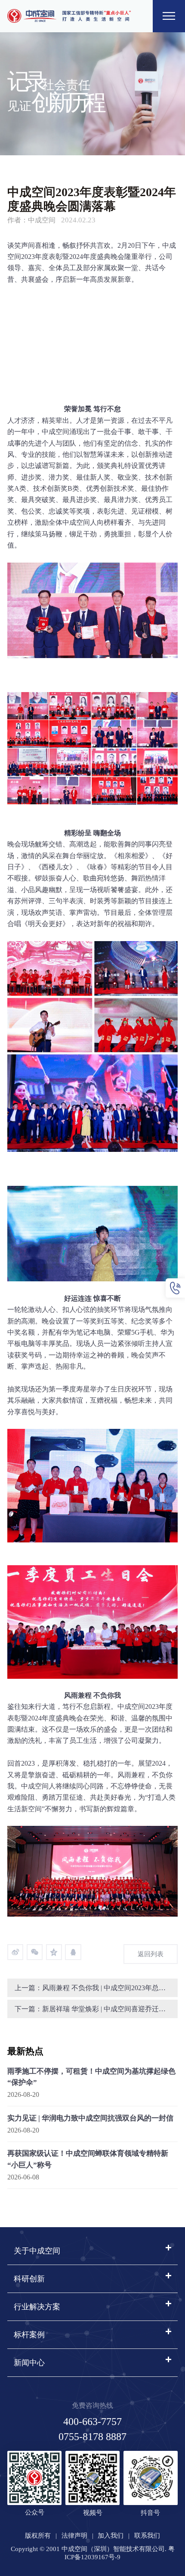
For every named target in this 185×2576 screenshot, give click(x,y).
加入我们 (111, 2536)
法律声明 (74, 2536)
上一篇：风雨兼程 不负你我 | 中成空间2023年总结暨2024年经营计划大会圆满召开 (96, 1988)
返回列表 (151, 1954)
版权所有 (38, 2536)
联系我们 (147, 2536)
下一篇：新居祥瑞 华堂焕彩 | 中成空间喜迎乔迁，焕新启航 (96, 2009)
